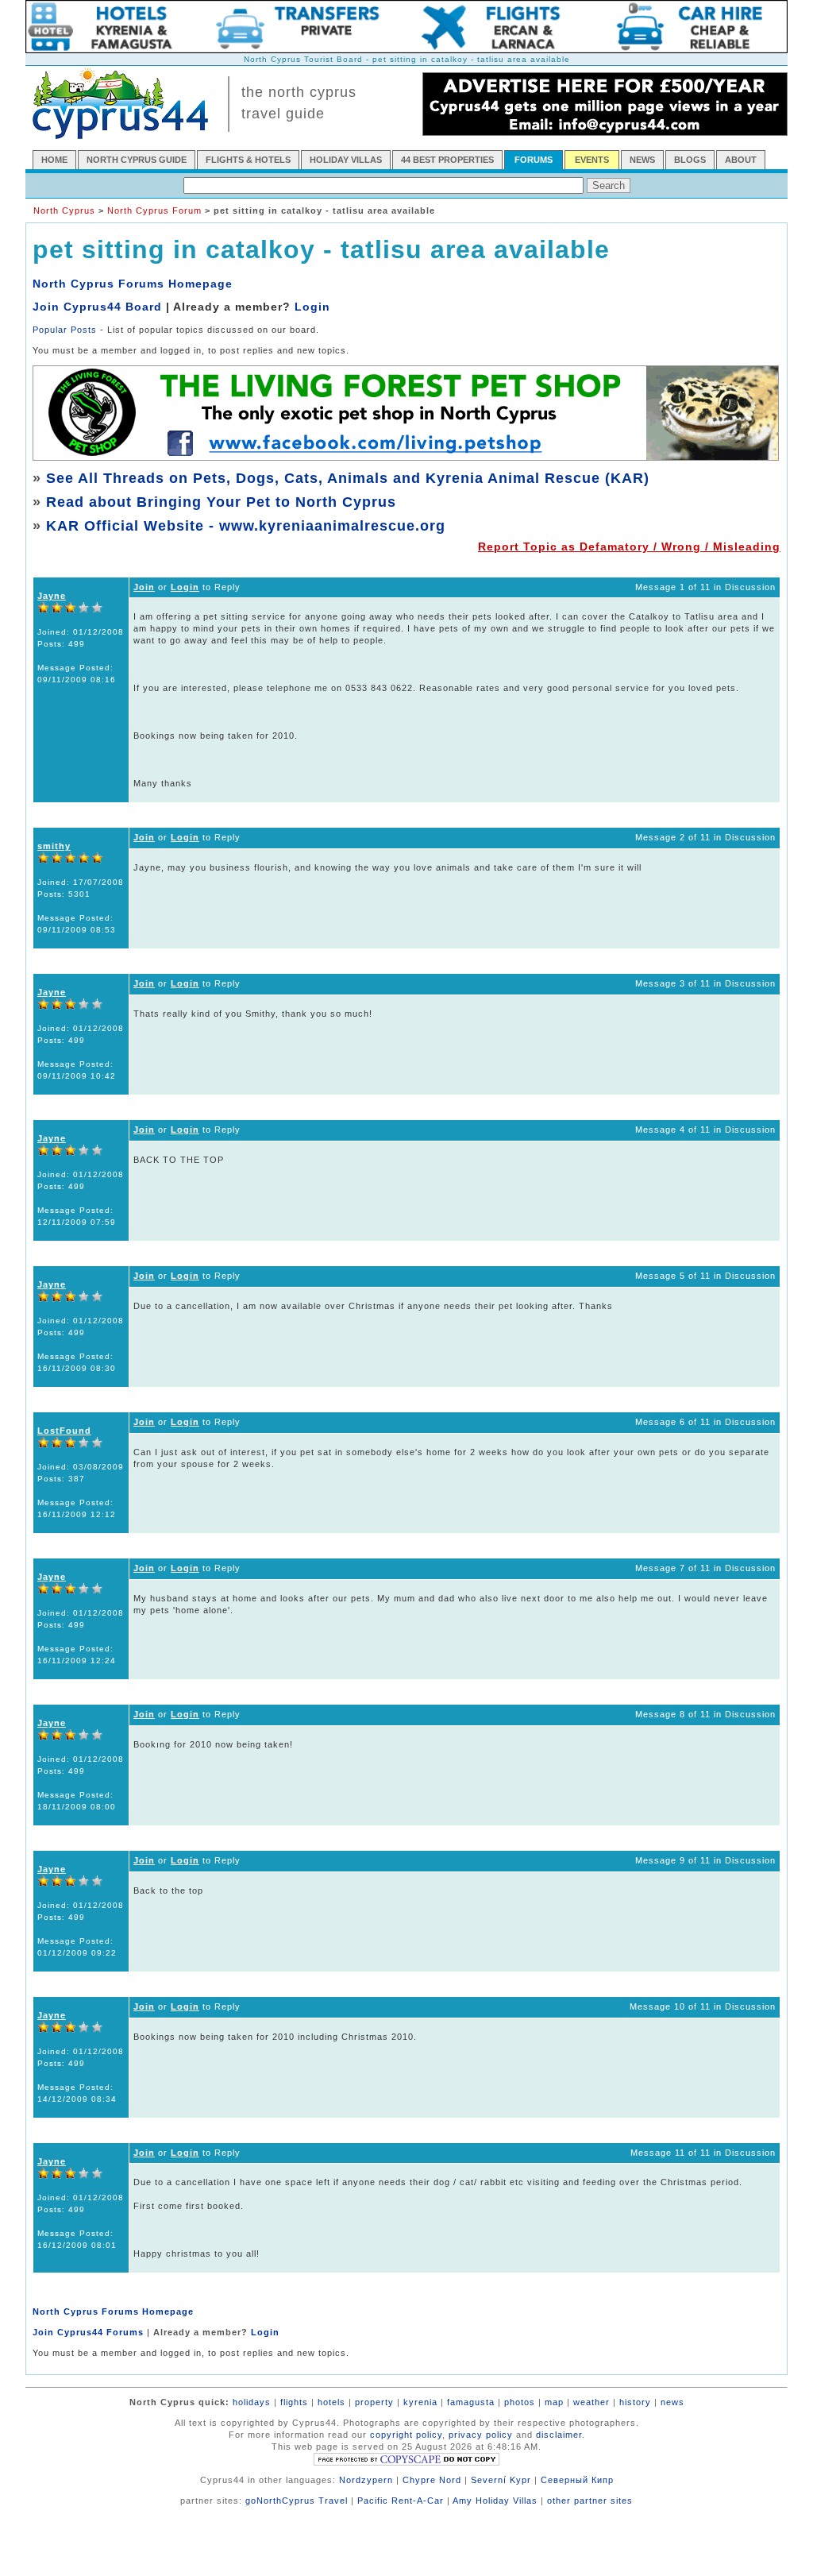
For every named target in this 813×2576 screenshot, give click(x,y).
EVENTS (592, 160)
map (554, 2402)
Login (312, 307)
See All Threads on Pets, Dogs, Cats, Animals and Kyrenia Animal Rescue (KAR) (348, 478)
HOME (54, 160)
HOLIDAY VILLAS (346, 160)
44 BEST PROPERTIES (447, 160)
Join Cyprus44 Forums (88, 2332)
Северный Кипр (577, 2480)
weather (591, 2402)
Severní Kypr (501, 2480)
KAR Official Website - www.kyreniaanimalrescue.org (246, 526)
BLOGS (690, 160)
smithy (54, 846)
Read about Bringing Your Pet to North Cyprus (221, 502)
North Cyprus (64, 210)
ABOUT (741, 160)
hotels (331, 2402)
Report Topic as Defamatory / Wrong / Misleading (629, 546)
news (672, 2402)
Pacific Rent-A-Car (401, 2501)
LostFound (64, 1431)
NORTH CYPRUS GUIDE (137, 160)
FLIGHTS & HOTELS (248, 160)
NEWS (642, 160)
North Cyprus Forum (154, 210)
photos (520, 2402)
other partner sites (590, 2501)
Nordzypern (366, 2480)
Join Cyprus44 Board (97, 307)
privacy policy (481, 2435)
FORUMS (534, 160)
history (635, 2402)
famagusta (471, 2402)
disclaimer (559, 2435)
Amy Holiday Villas (495, 2501)
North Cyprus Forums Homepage (133, 284)
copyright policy (406, 2435)
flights (294, 2402)
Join (144, 587)
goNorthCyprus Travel (297, 2501)
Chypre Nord (432, 2480)
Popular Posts (65, 330)
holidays (252, 2402)
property (374, 2402)
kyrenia (420, 2402)
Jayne (52, 596)
